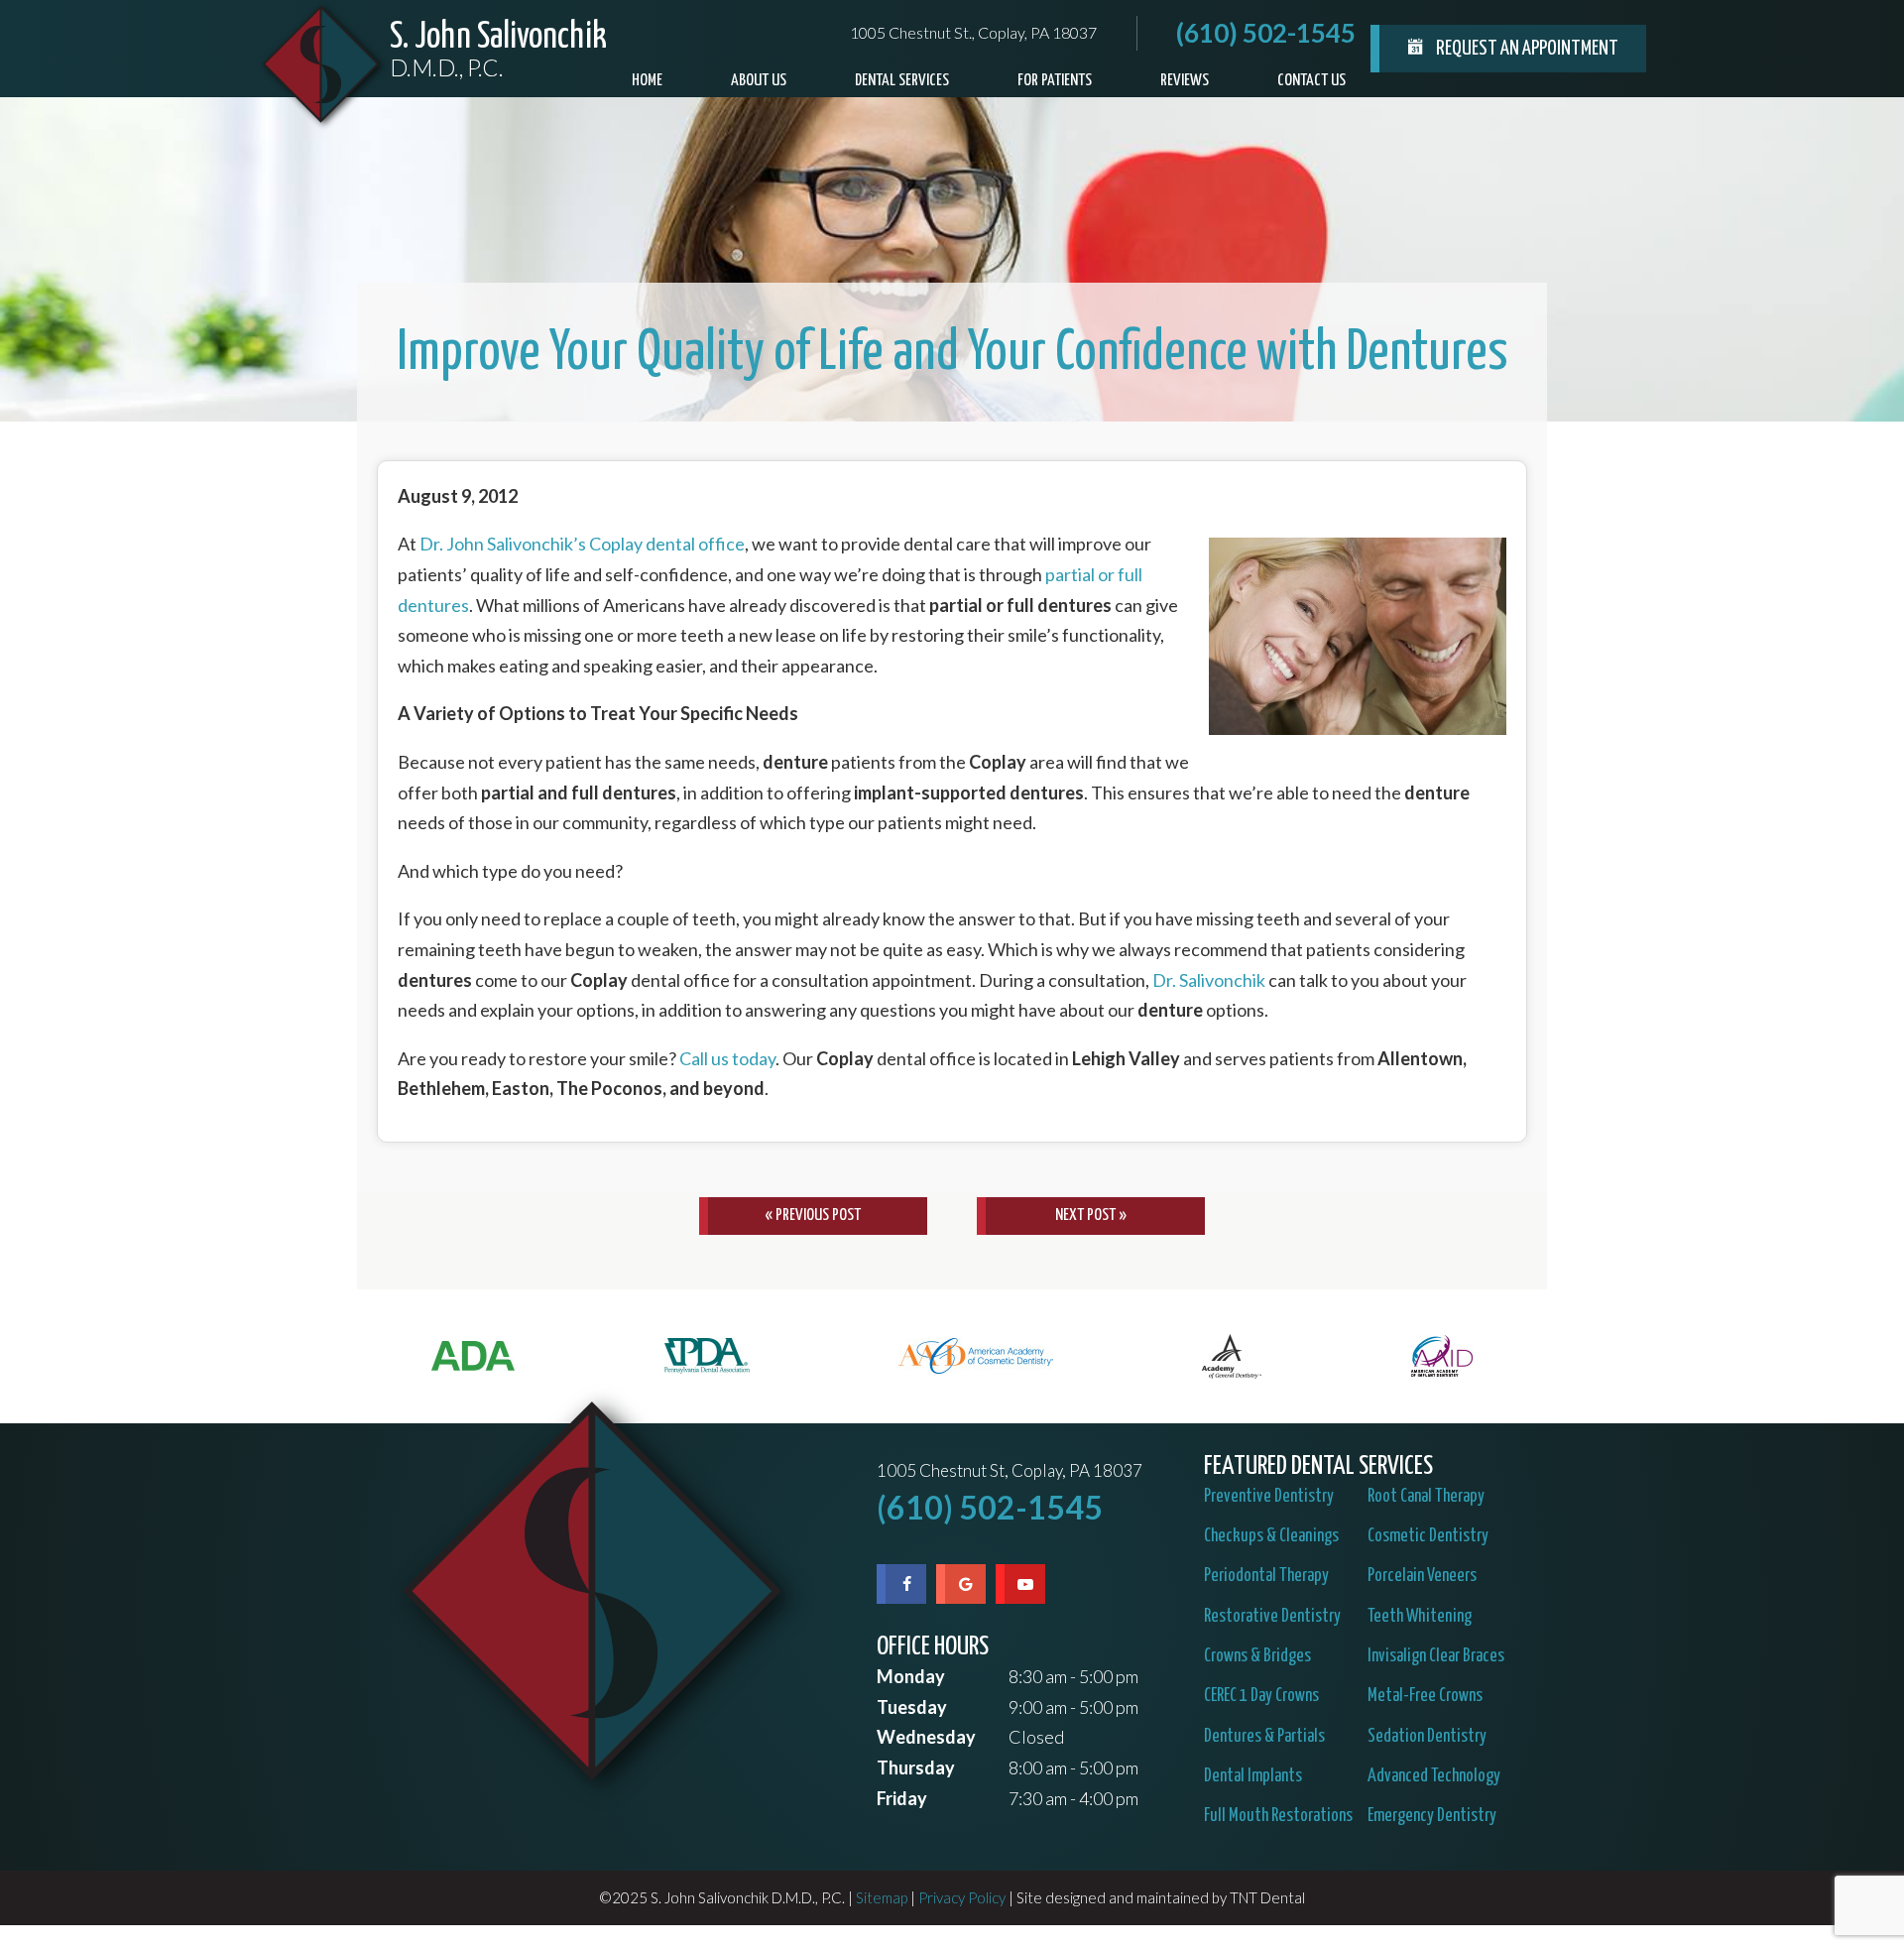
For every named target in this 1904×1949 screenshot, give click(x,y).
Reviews (1185, 81)
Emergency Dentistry (1432, 1816)
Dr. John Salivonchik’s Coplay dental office (582, 544)
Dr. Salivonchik (1209, 980)
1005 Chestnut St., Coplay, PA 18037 (973, 33)
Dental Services (902, 81)
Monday (911, 1676)
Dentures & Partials (1264, 1737)
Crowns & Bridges (1257, 1656)
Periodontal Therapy (1266, 1576)
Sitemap (882, 1897)
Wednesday (926, 1737)
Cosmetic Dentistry (1428, 1536)
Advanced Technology (1434, 1776)
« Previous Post (813, 1216)
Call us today (727, 1058)
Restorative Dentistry (1272, 1617)
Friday (902, 1798)
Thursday (916, 1767)
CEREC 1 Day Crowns (1261, 1696)
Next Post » (1091, 1216)
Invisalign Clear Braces (1436, 1656)
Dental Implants (1253, 1776)
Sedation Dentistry (1427, 1737)
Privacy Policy (962, 1897)
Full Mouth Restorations (1278, 1816)
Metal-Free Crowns (1425, 1696)
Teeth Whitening (1420, 1617)
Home (647, 81)
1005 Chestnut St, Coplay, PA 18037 (1010, 1471)
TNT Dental (1267, 1897)
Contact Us (1311, 81)
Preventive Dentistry (1269, 1497)
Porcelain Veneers (1422, 1576)
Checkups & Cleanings (1271, 1536)
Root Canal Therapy (1426, 1497)
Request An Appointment (1526, 49)
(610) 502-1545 (1266, 33)
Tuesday (912, 1707)
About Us (759, 81)
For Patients (1055, 81)
